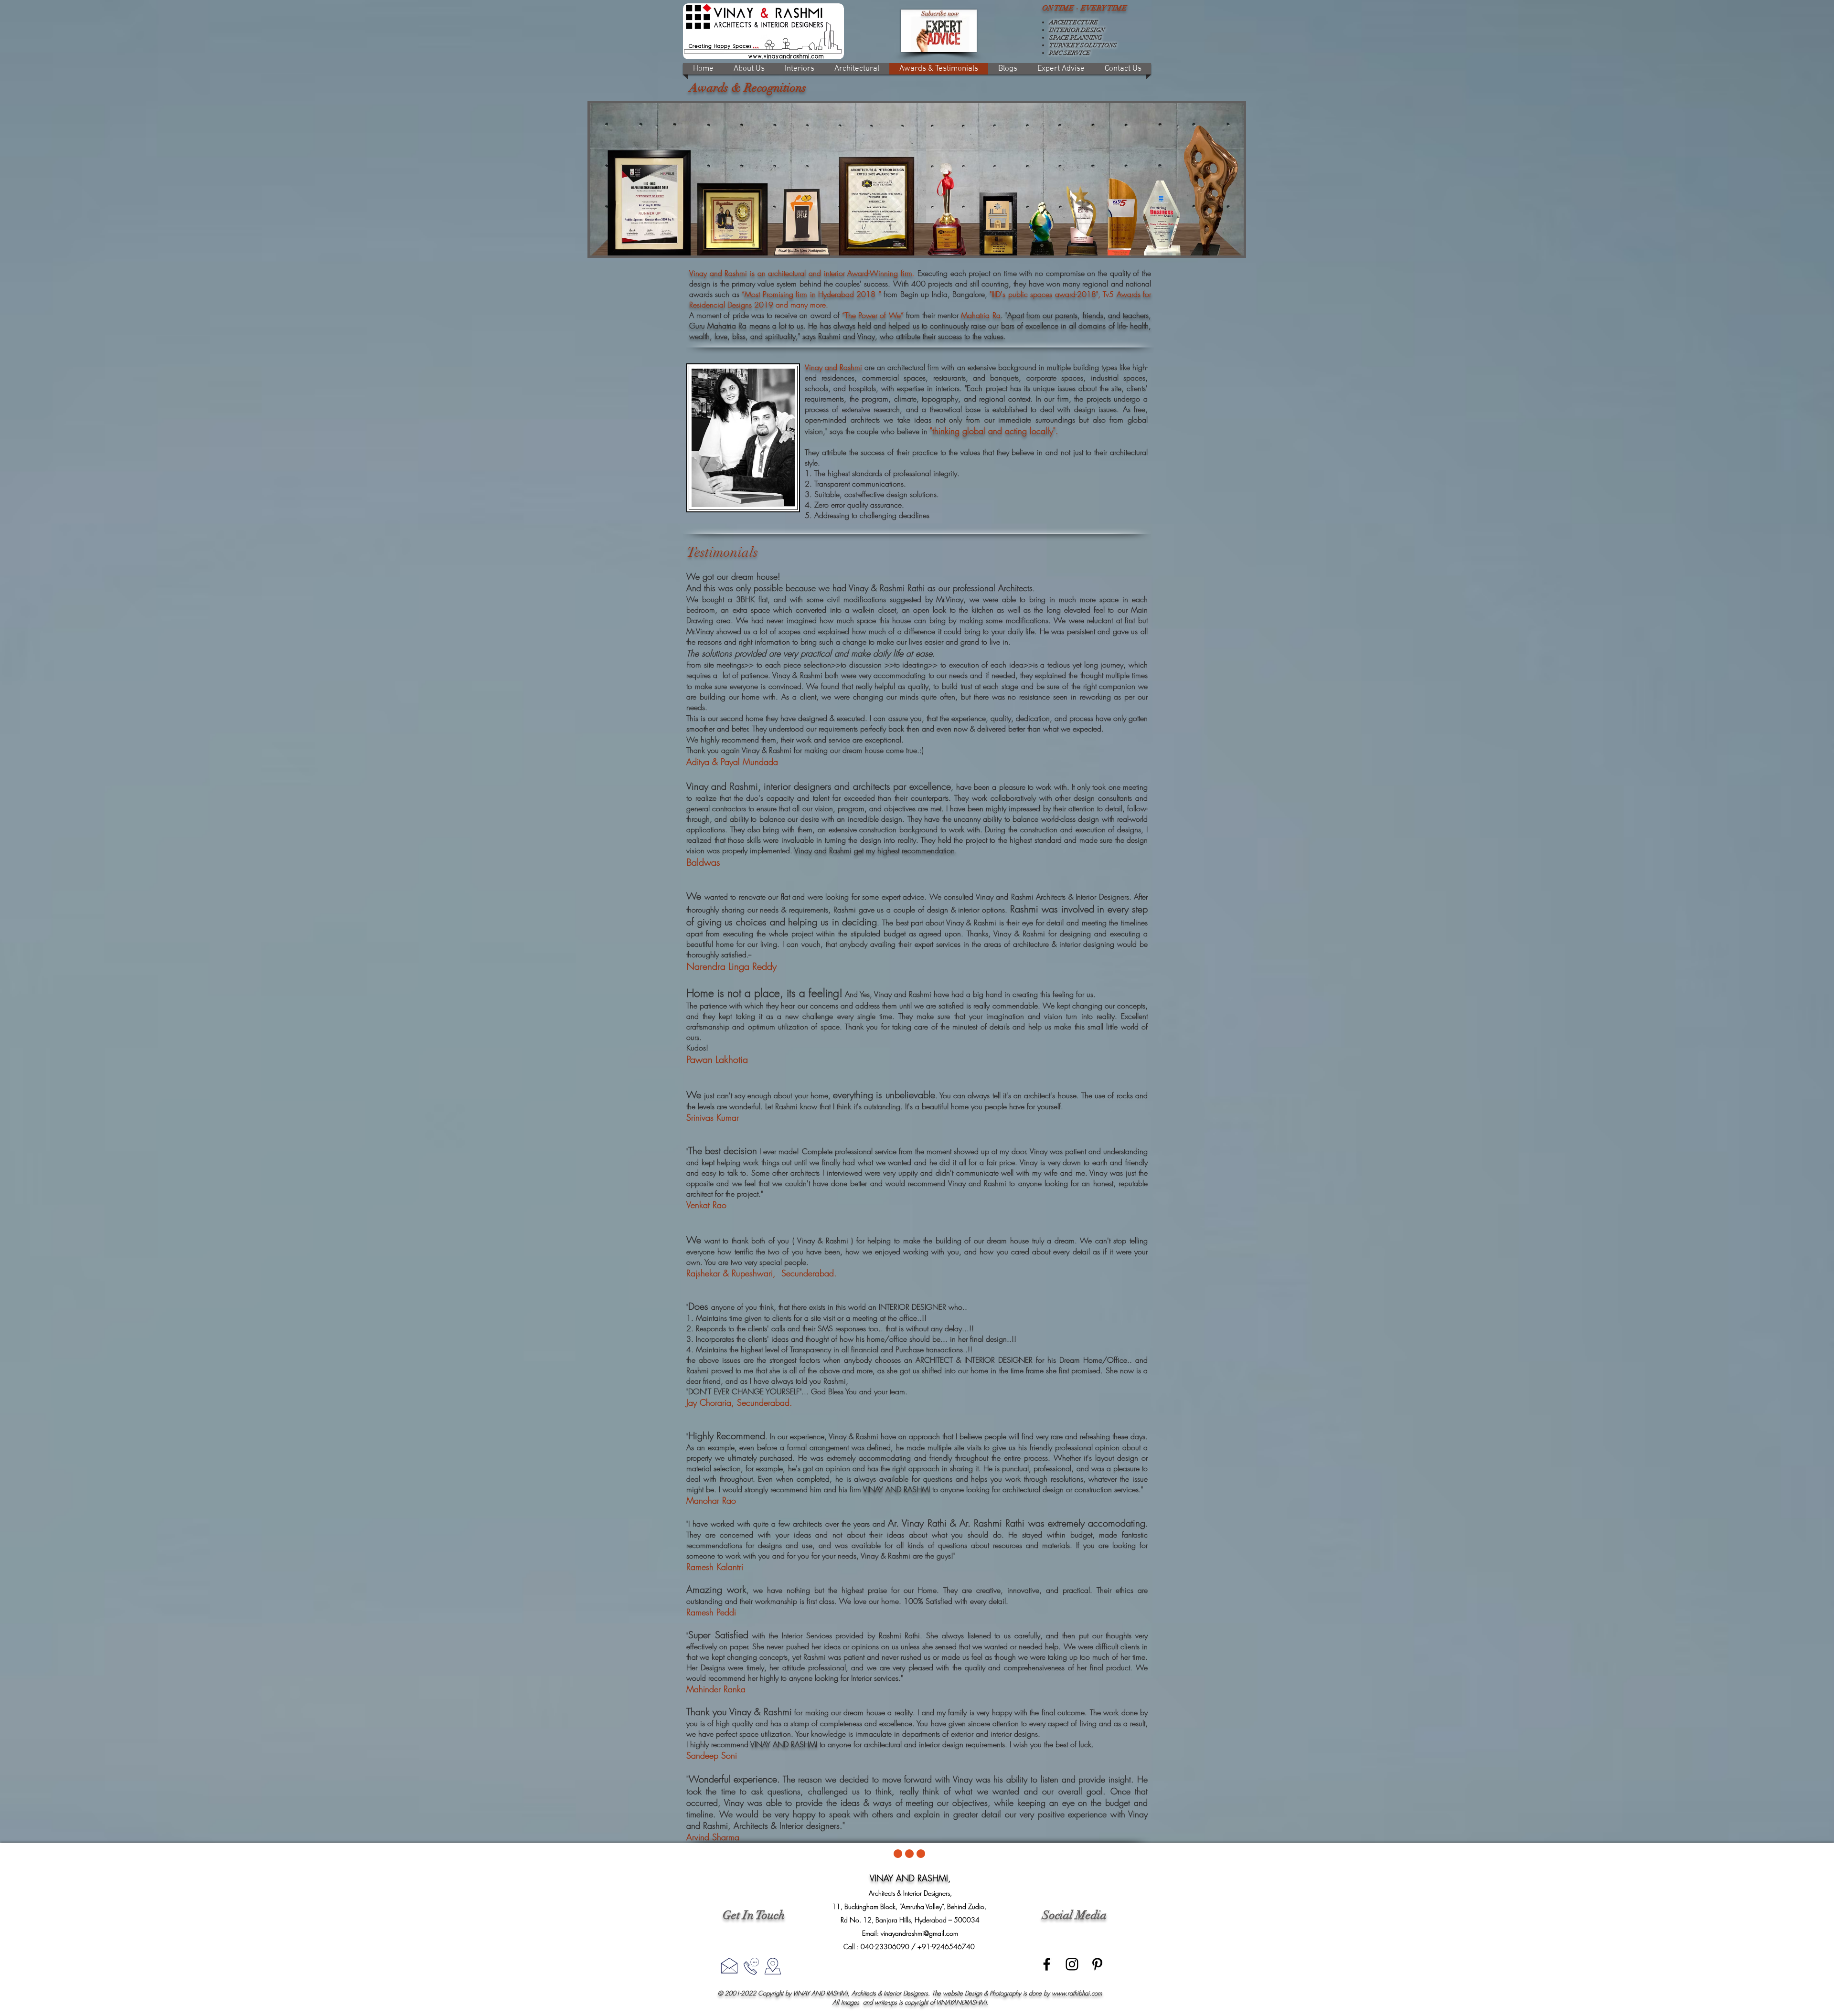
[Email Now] (729, 1965)
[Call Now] (751, 1966)
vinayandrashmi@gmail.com (919, 1933)
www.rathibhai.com (1077, 1993)
